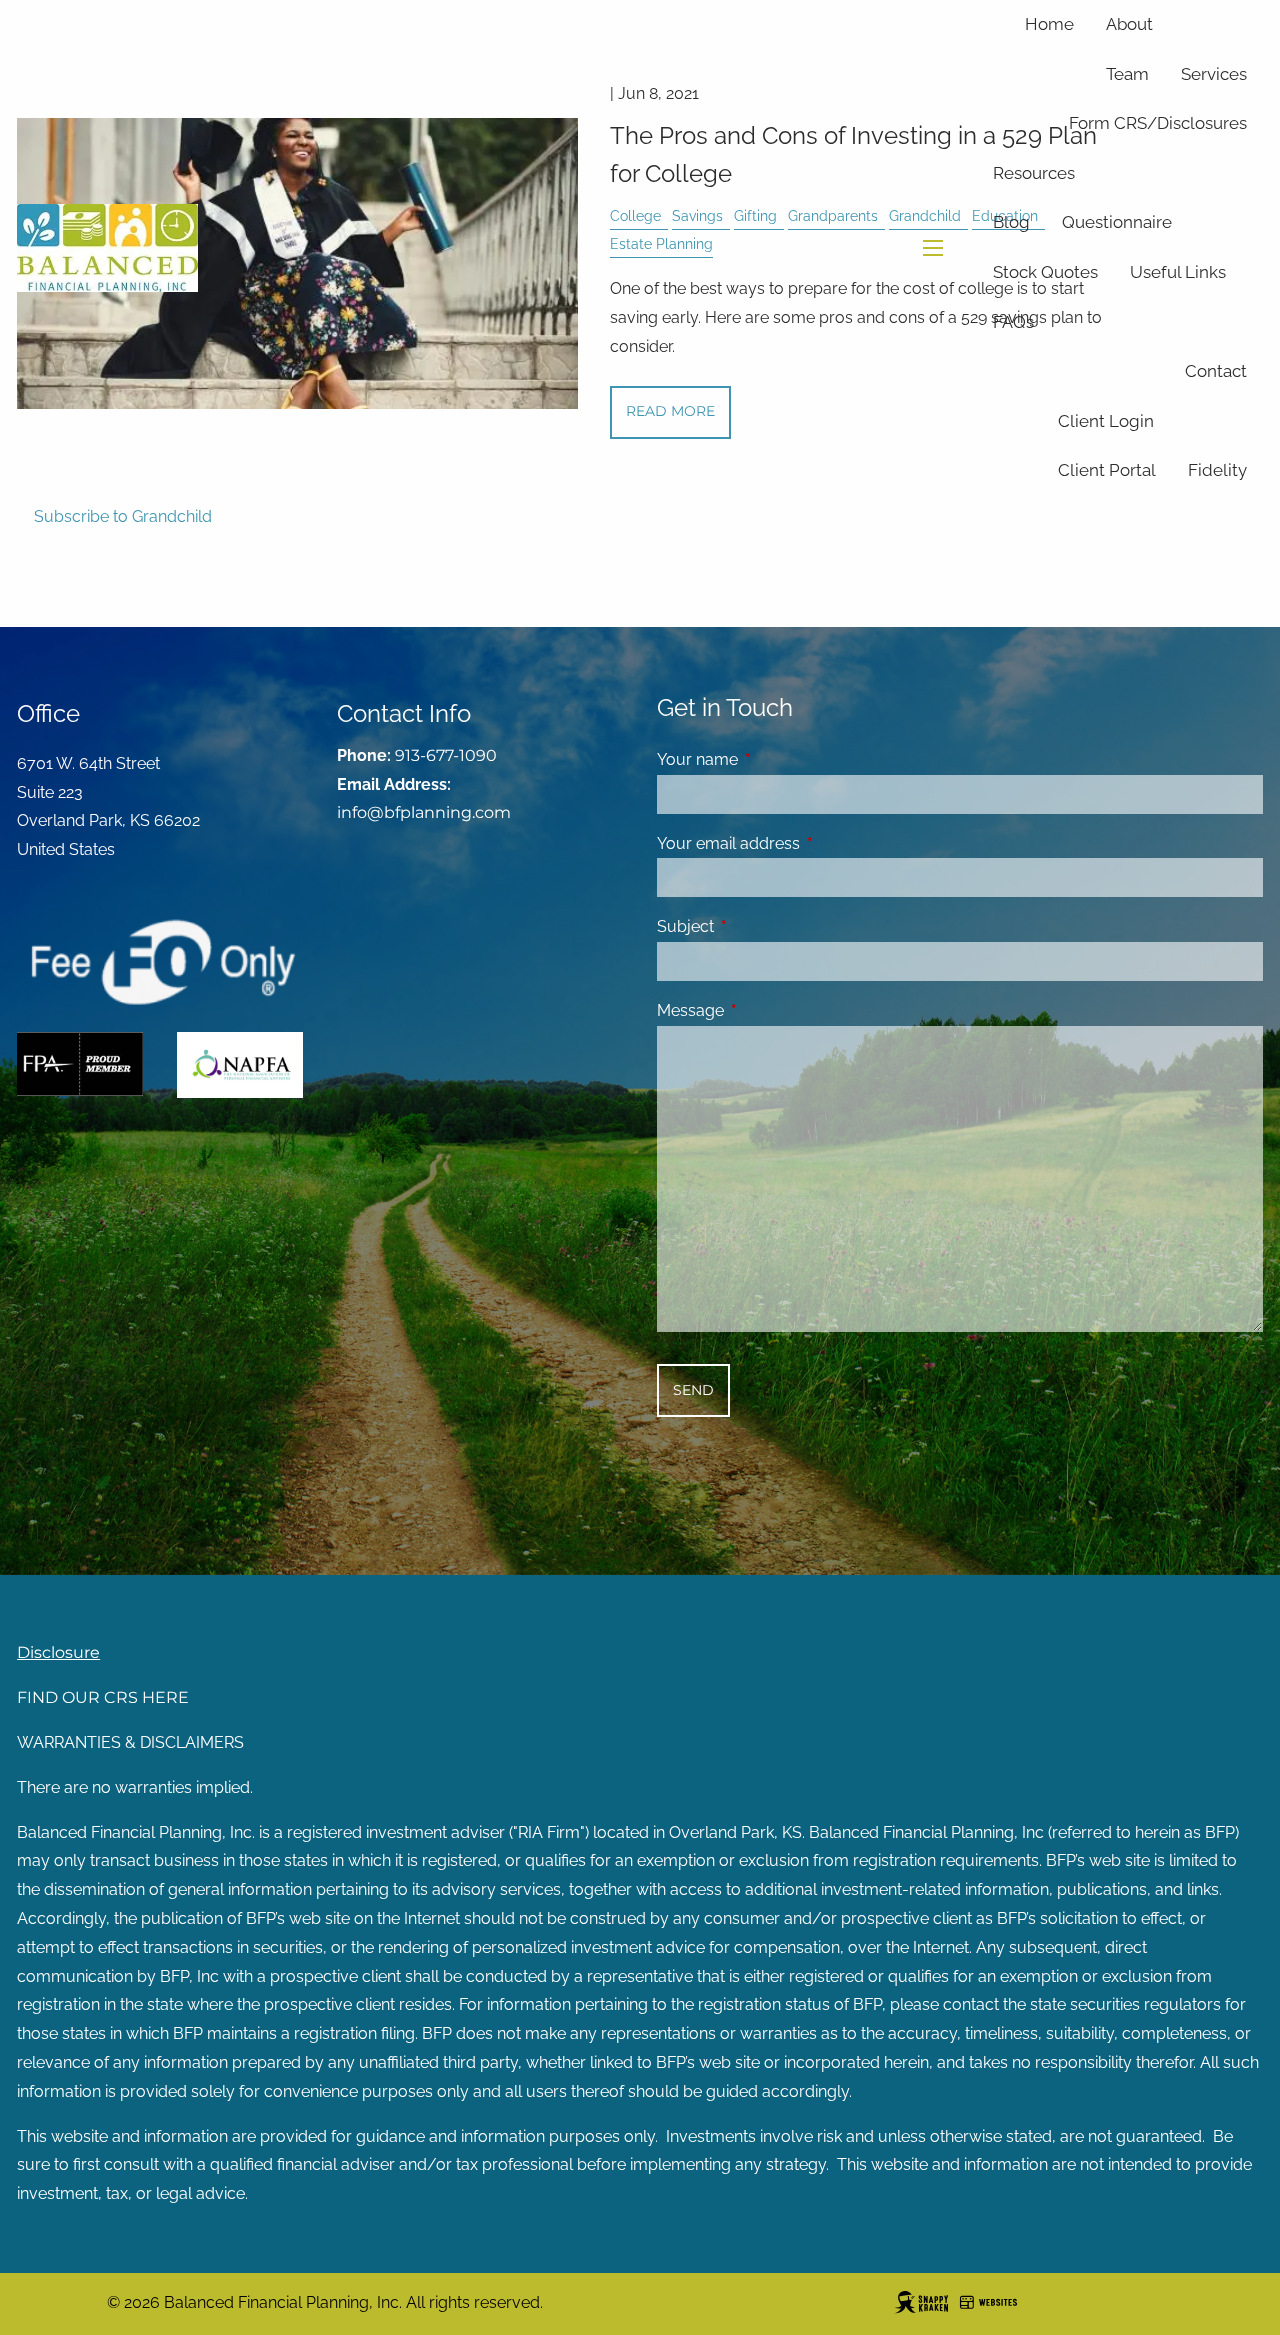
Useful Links (1178, 272)
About (1129, 24)
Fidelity (1217, 470)
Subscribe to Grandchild (123, 516)
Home (1049, 24)
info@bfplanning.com (424, 812)
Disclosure (58, 1652)
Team (1127, 74)
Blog (1011, 222)
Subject (762, 926)
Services (1214, 74)
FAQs (1013, 322)
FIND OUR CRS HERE (103, 1697)
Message (767, 1010)
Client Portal (1107, 470)
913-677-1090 (446, 755)
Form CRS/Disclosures (1158, 123)
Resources (1034, 173)
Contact (1216, 371)
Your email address (805, 843)
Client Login (1106, 421)
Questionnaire (1117, 222)
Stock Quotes (1045, 272)
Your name (774, 759)
